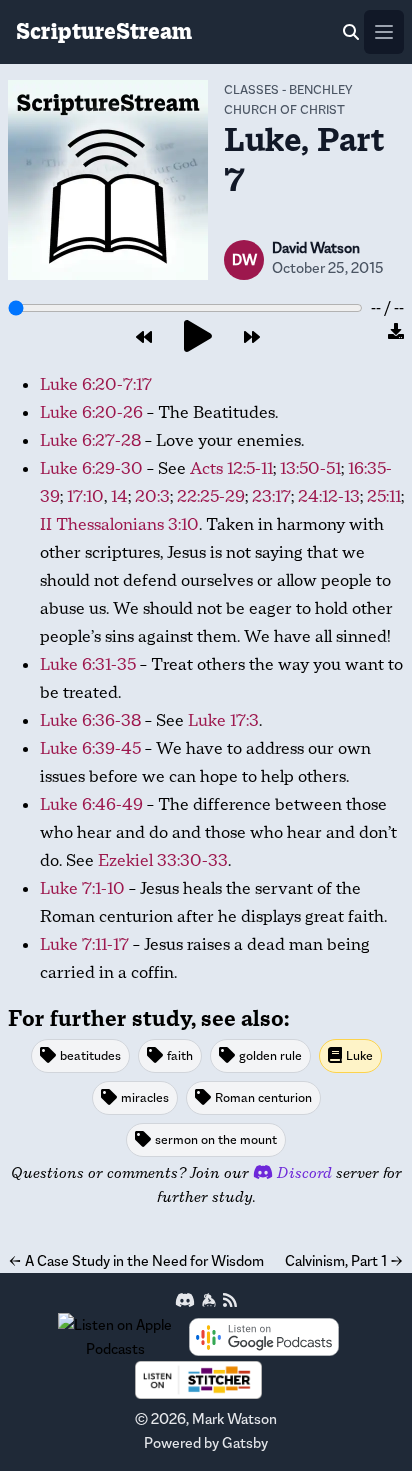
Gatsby (245, 1442)
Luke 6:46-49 (91, 804)
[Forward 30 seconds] (252, 338)
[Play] (198, 337)
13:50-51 (310, 468)
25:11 (384, 496)
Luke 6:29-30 (91, 468)
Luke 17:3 (223, 720)
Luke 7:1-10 (82, 888)
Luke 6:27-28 (90, 440)
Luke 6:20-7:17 (96, 384)
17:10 (85, 496)
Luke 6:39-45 (90, 748)
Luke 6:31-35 (88, 664)
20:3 (152, 496)
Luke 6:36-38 (90, 720)
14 (119, 496)
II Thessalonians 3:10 (119, 524)
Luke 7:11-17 (84, 944)
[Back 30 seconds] (144, 338)
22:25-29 (211, 496)
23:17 (271, 496)
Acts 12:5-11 (231, 468)
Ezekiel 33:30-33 (163, 860)
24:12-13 (329, 496)
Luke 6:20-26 (91, 412)
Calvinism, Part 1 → (344, 1260)
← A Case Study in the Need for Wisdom (136, 1260)
